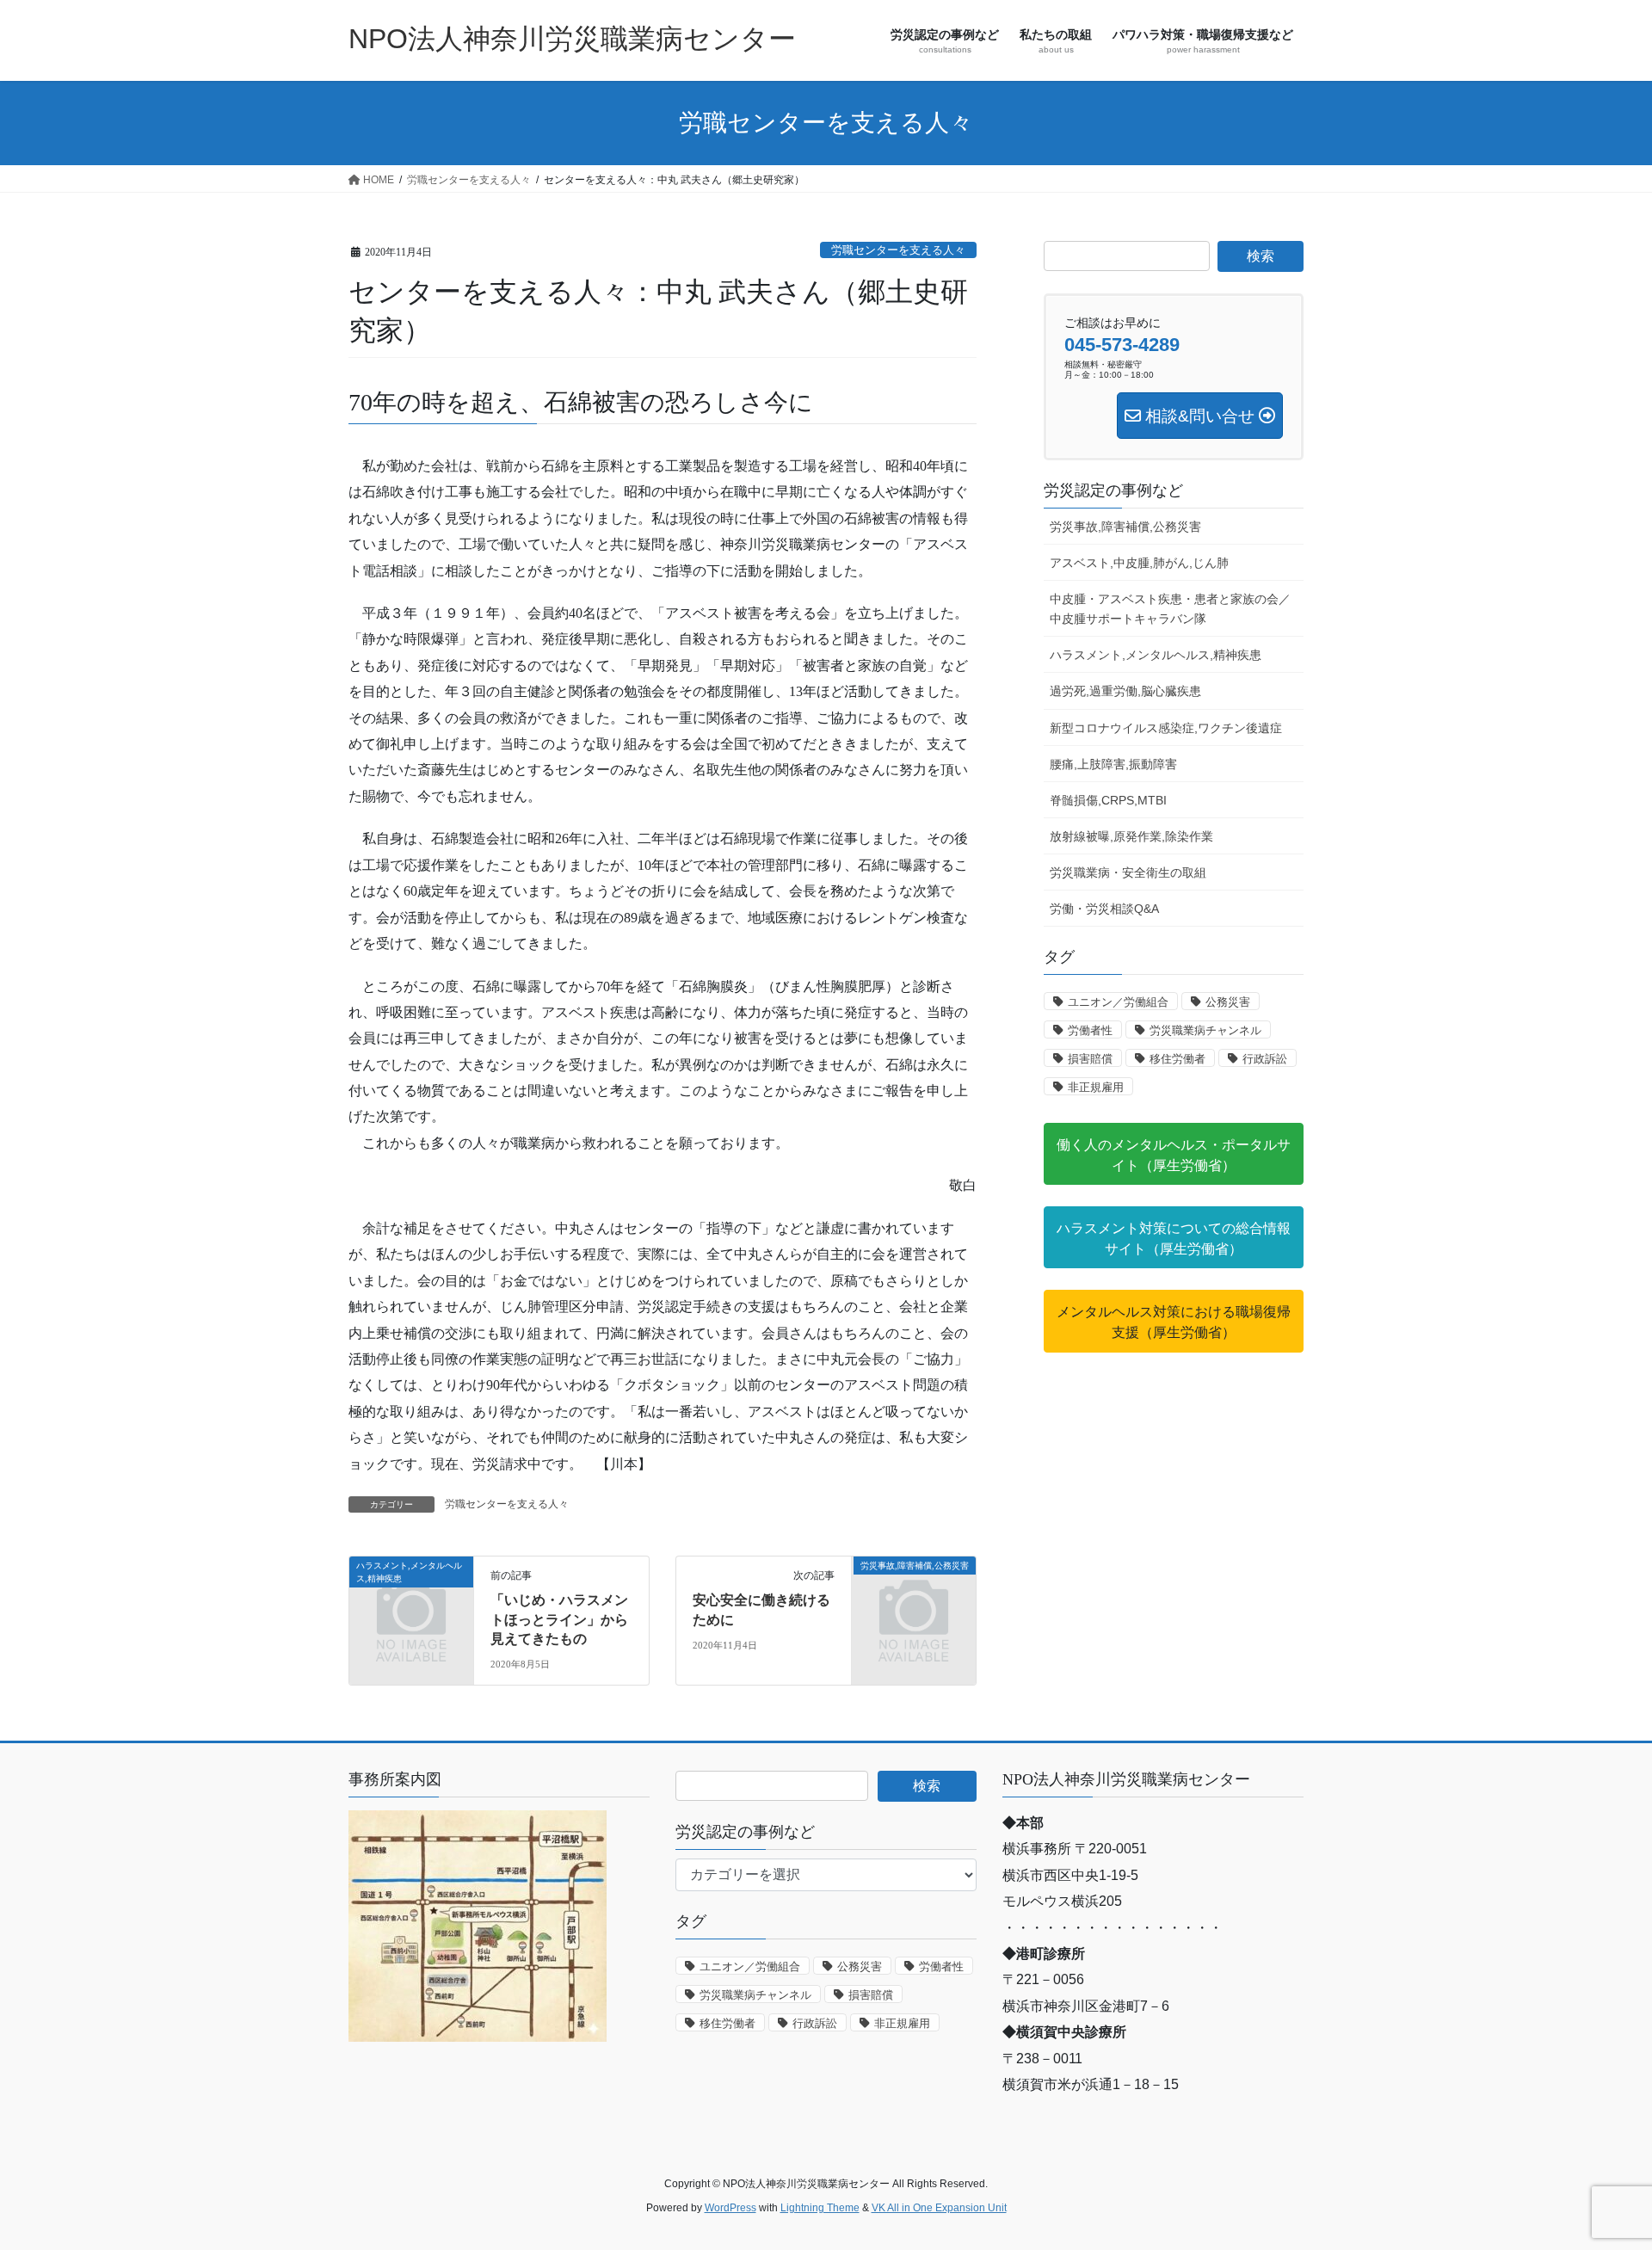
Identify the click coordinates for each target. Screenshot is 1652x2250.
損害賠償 (1090, 1059)
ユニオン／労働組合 (1118, 1002)
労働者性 (1090, 1030)
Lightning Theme (820, 2208)
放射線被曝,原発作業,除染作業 (1131, 836)
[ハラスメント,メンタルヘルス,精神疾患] (411, 1593)
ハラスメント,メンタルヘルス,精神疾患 (1156, 655)
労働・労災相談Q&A (1104, 909)
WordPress (730, 2208)
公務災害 (1228, 1002)
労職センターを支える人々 (898, 250)
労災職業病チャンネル (1205, 1030)
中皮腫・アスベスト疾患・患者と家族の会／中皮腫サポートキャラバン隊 (1170, 609)
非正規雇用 (1096, 1087)
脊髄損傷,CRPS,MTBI (1108, 800)
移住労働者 (1177, 1059)
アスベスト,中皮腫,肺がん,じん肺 (1139, 563)
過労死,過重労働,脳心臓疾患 (1125, 691)
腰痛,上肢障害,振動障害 (1113, 764)
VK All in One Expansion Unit (939, 2208)
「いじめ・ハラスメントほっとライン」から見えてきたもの (559, 1619)
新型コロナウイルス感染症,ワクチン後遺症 (1166, 728)
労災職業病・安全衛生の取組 (1128, 872)
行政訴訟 (1265, 1059)
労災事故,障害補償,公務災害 (1125, 527)
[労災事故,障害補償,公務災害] (914, 1593)
